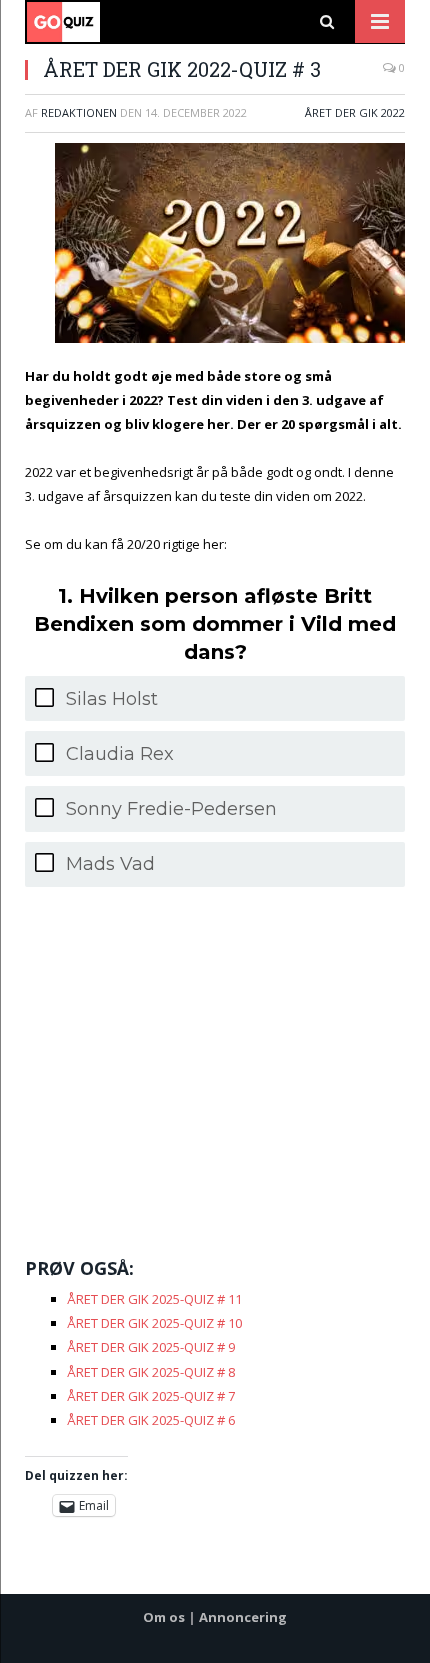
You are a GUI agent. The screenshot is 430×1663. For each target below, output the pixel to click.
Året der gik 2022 (355, 112)
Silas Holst (112, 699)
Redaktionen (79, 112)
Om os (164, 1617)
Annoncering (243, 1617)
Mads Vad (110, 864)
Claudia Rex (120, 754)
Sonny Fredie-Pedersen (171, 809)
